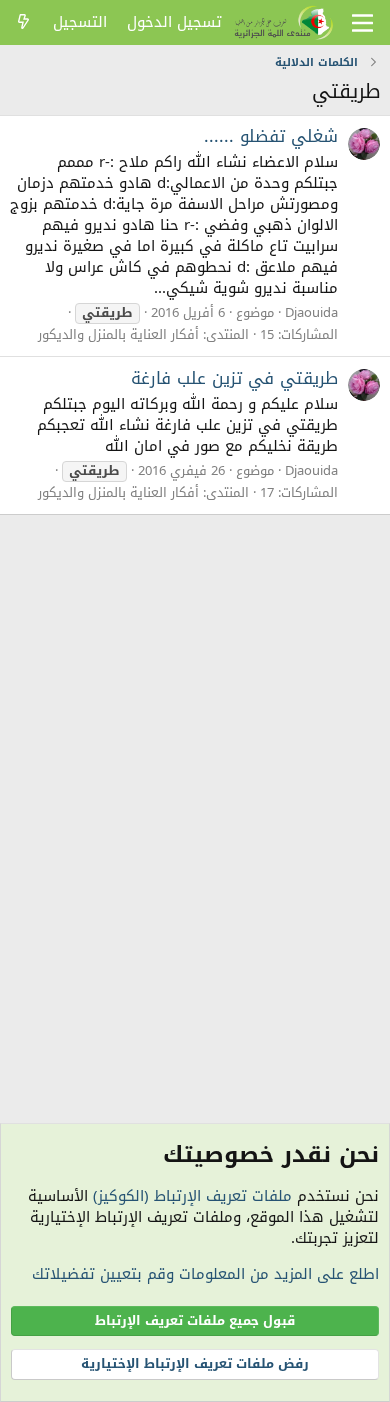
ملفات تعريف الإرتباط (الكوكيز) (192, 1196)
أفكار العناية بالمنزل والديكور (118, 334)
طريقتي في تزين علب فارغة (234, 378)
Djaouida (311, 312)
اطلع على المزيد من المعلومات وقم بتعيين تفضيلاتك (205, 1274)
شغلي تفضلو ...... (271, 136)
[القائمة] (362, 23)
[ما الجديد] (23, 22)
